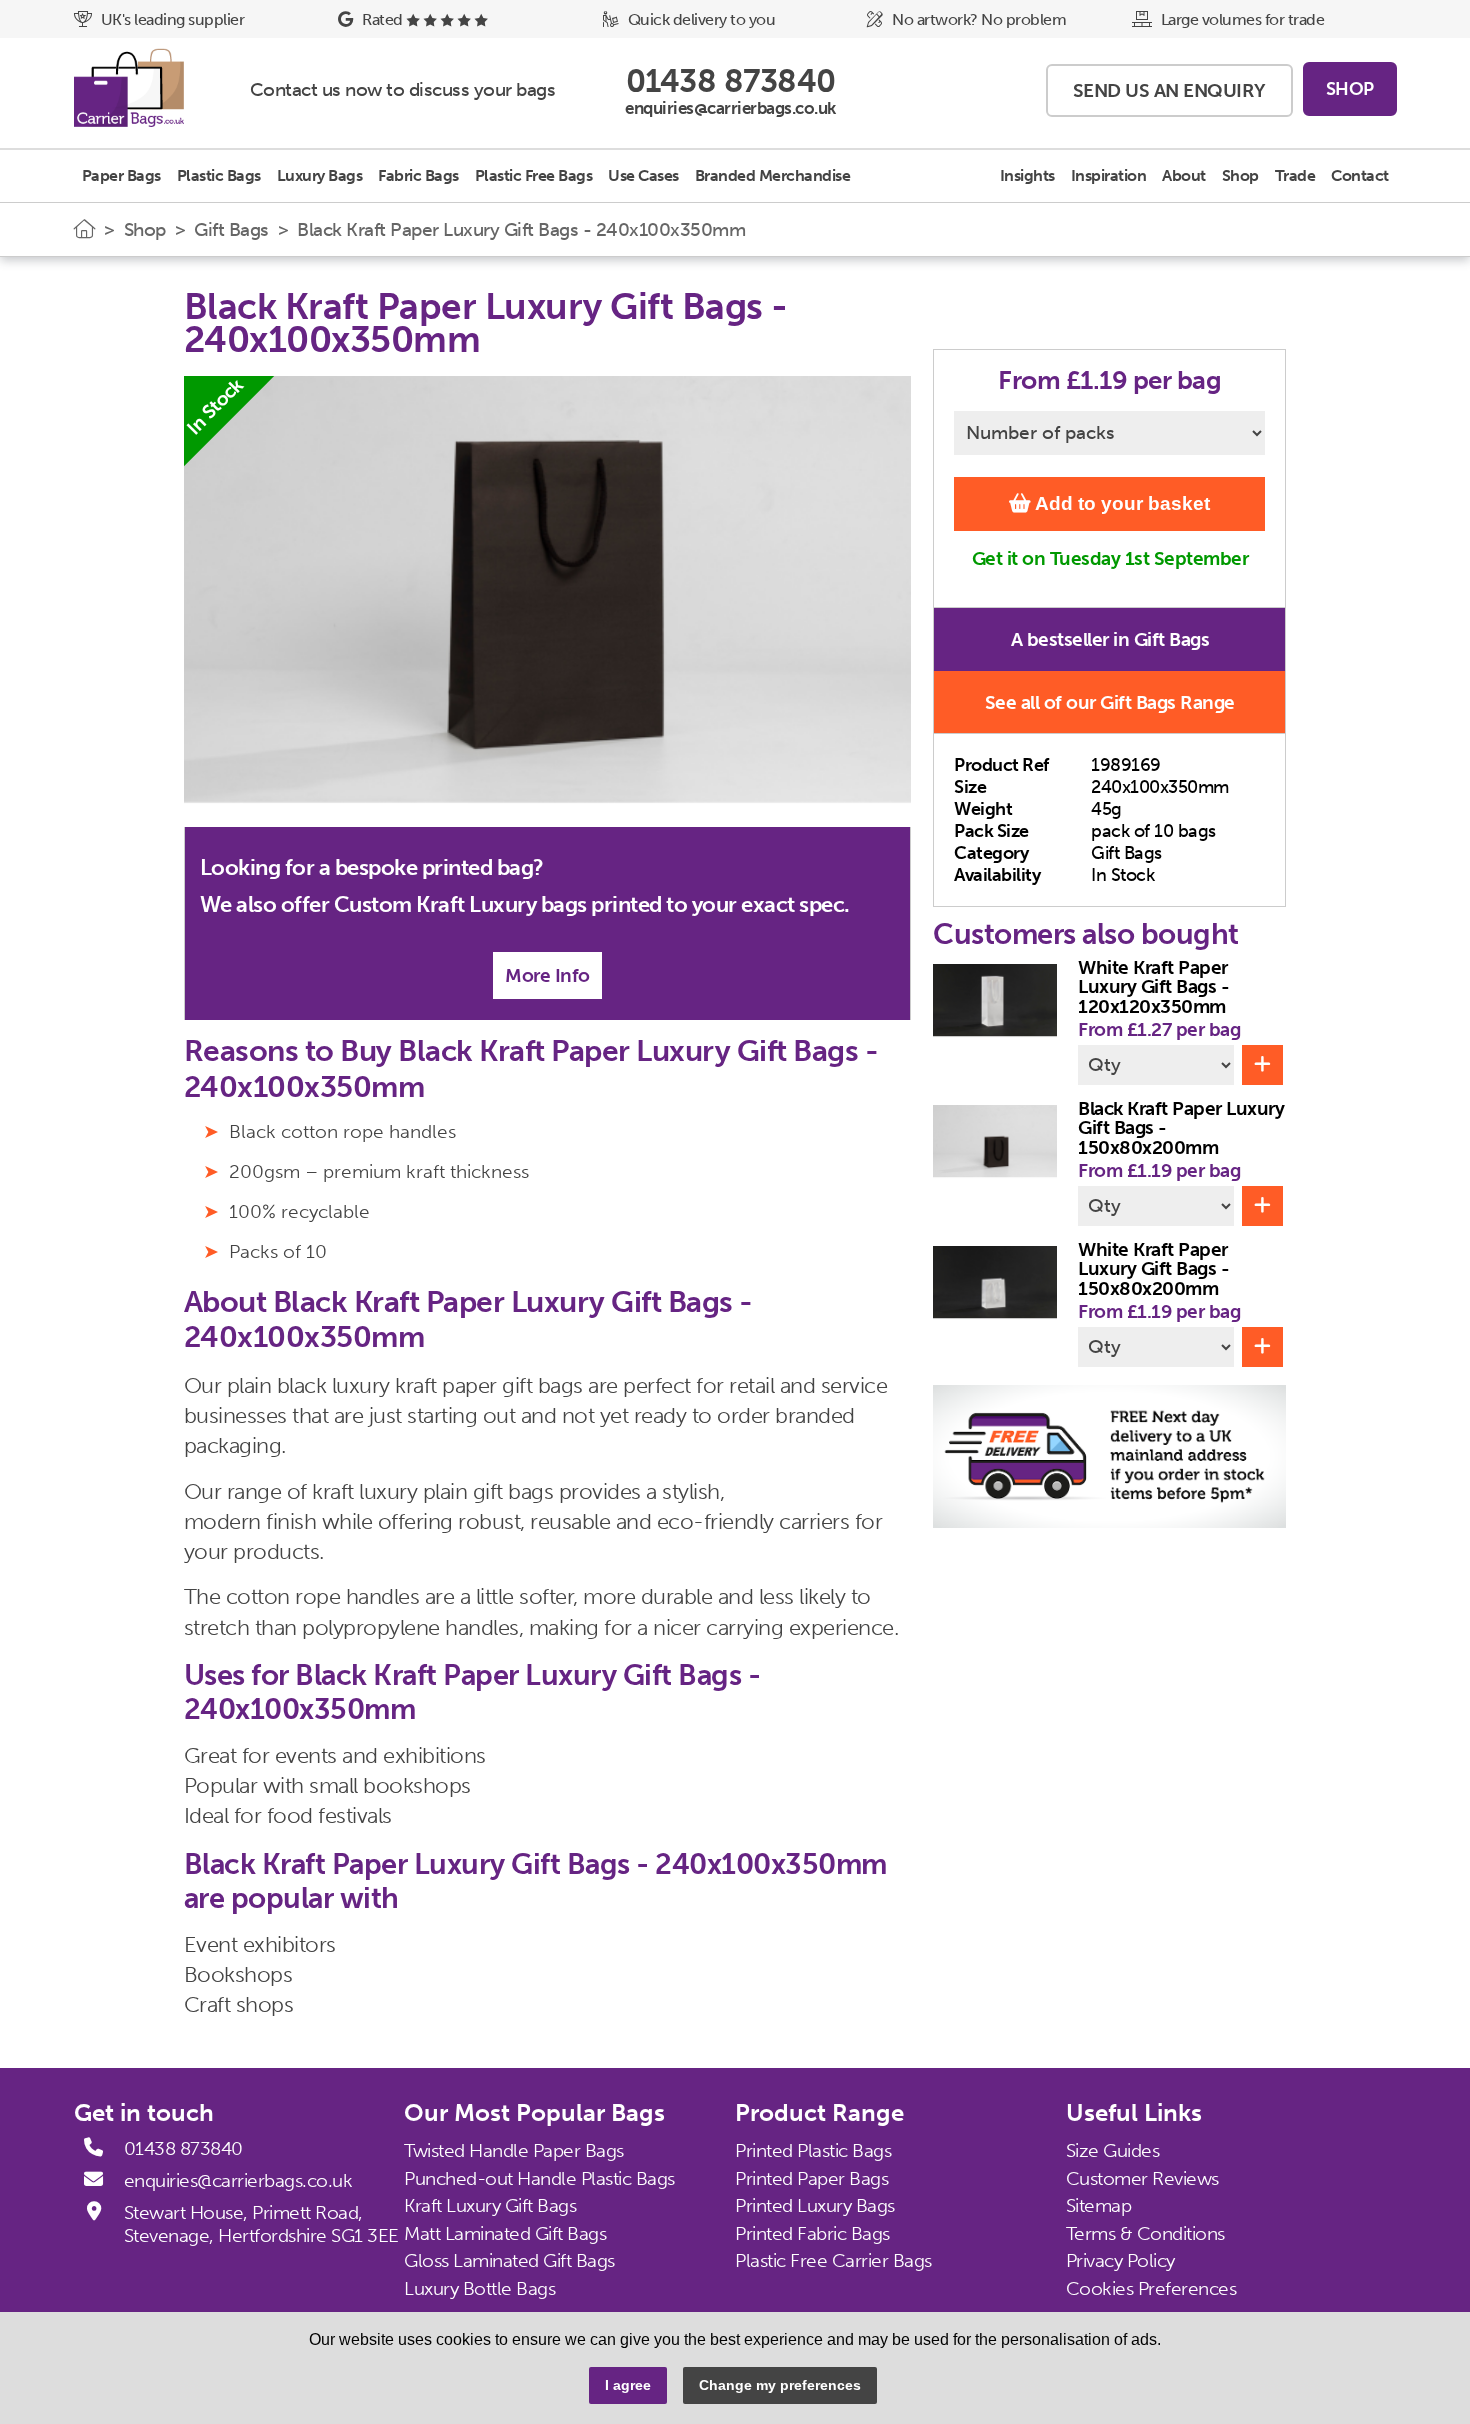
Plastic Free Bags (534, 175)
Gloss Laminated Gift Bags (509, 2260)
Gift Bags (231, 229)
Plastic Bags (219, 175)
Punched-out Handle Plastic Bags (539, 2177)
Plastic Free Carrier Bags (833, 2260)
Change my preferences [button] (780, 2385)
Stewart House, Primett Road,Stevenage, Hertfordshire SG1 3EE (261, 2224)
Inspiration (1109, 175)
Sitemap (1099, 2205)
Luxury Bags (320, 175)
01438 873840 (183, 2149)
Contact (1360, 175)
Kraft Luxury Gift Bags (490, 2205)
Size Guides (1113, 2150)
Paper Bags (121, 175)
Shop (1240, 175)
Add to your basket (1120, 503)
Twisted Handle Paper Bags (514, 2150)
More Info (547, 975)
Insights (1027, 175)
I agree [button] (628, 2385)
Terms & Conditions (1145, 2233)
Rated (383, 19)
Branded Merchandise (773, 175)
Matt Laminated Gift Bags (505, 2233)
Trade (1295, 175)
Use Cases (643, 175)
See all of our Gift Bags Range (1110, 702)
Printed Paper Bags (811, 2177)
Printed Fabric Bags (812, 2233)
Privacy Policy (1120, 2260)
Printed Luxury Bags (815, 2205)
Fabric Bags (418, 175)
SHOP (1350, 89)
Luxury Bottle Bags (479, 2288)
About (1184, 175)
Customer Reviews (1142, 2177)
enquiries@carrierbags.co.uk (238, 2181)
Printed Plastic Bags (813, 2150)
